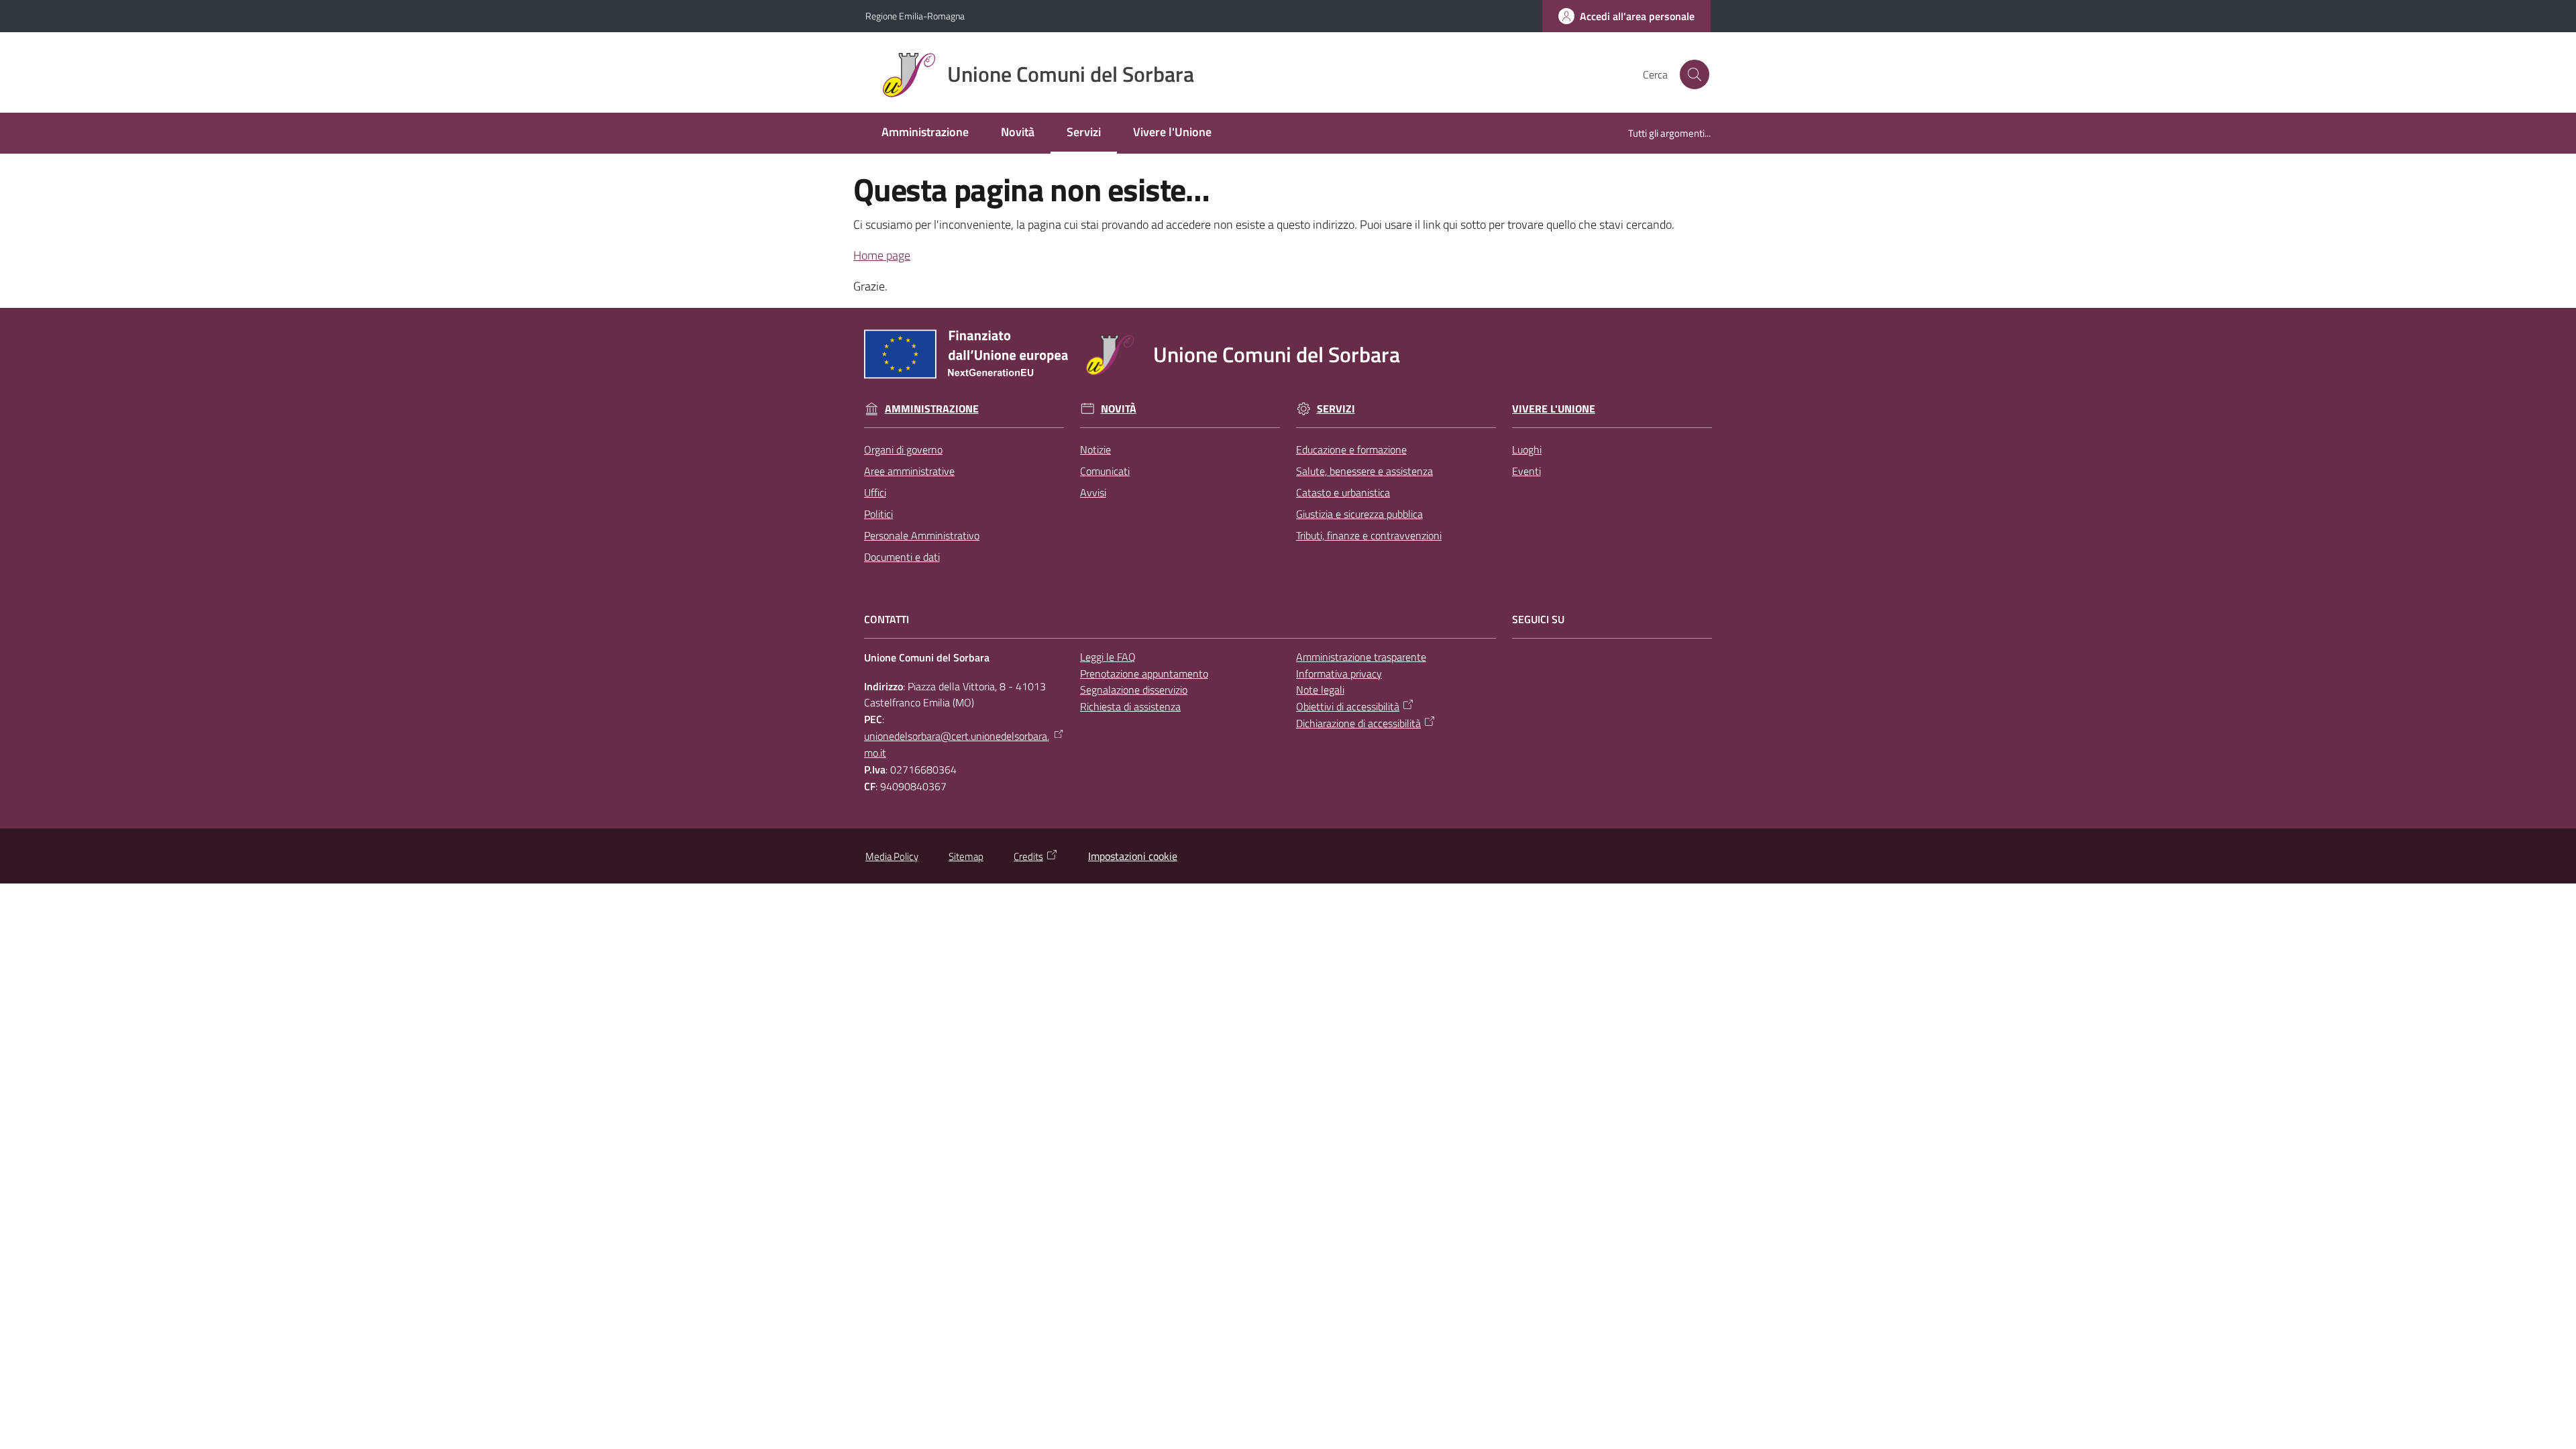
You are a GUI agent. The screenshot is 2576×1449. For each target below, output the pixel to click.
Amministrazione (932, 409)
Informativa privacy (1339, 674)
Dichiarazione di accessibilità (1358, 723)
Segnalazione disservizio (1134, 690)
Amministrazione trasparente (1361, 657)
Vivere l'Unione (1554, 409)
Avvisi (1093, 492)
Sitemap (966, 856)
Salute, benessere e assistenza (1364, 471)
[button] (1695, 74)
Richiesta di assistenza (1130, 706)
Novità (1119, 409)
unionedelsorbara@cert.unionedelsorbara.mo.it (957, 744)
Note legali (1320, 690)
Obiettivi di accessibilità (1348, 706)
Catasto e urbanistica (1343, 492)
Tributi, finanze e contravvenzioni (1369, 535)
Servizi (1336, 409)
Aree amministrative (909, 471)
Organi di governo (903, 449)
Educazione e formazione (1351, 449)
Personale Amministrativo (922, 535)
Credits (1028, 856)
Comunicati (1105, 471)
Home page (882, 255)
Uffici (875, 492)
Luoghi (1527, 449)
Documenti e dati (902, 557)
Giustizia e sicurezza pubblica (1359, 514)
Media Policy (892, 856)
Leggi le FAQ (1108, 657)
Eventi (1526, 471)
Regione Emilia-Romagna (915, 16)
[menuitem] (925, 133)
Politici (878, 514)
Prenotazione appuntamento (1144, 674)
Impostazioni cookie (1133, 856)
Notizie (1095, 449)
